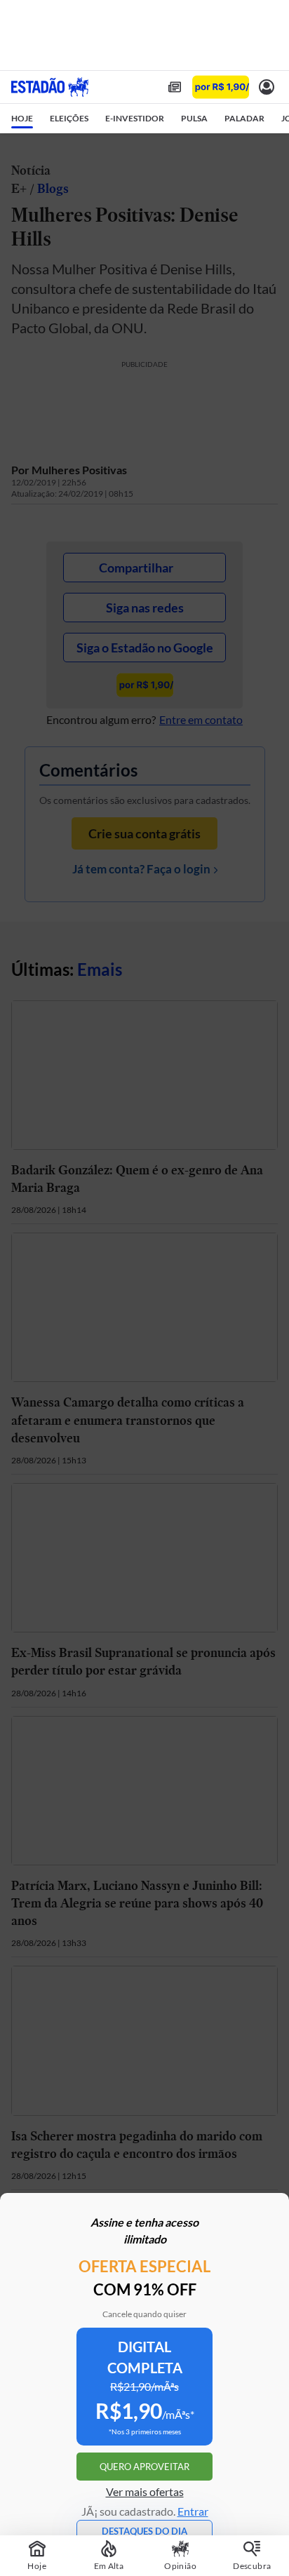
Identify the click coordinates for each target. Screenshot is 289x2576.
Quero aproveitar (144, 2467)
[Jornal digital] (175, 87)
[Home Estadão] (50, 87)
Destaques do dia (144, 2531)
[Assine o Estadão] (221, 87)
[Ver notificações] (267, 87)
